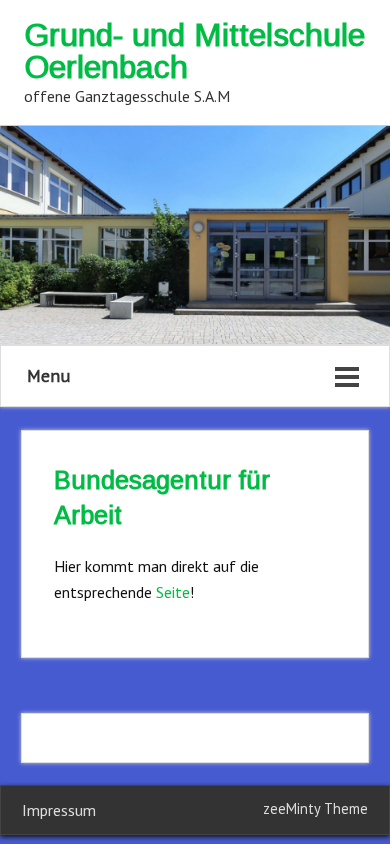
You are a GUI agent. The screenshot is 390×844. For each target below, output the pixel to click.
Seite (173, 592)
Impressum (59, 810)
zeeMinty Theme (315, 808)
